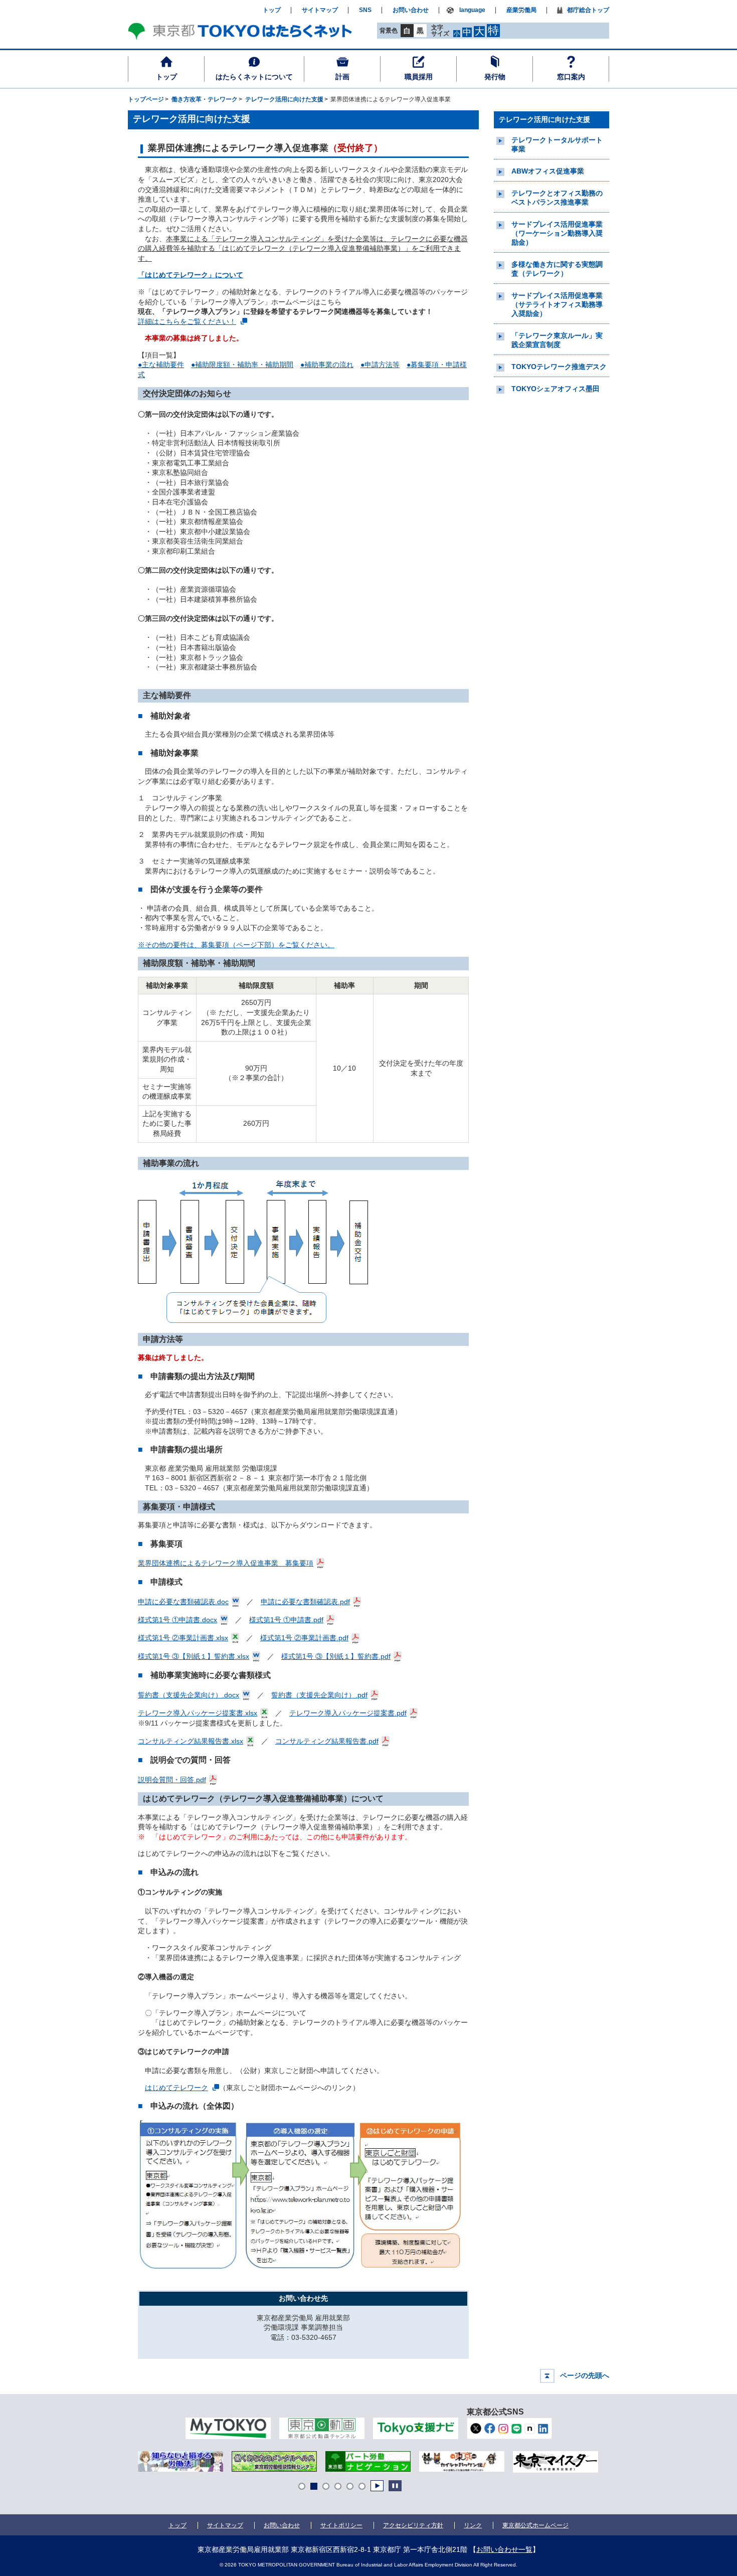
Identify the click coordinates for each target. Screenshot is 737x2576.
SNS (365, 10)
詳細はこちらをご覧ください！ (187, 321)
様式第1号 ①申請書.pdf (286, 1620)
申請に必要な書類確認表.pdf (305, 1602)
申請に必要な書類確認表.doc (183, 1602)
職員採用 (419, 77)
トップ (166, 77)
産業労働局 (521, 10)
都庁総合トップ (588, 10)
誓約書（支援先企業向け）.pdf (319, 1695)
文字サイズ (440, 30)
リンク (473, 2525)
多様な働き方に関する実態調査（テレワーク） (557, 269)
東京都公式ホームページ (535, 2525)
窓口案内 (571, 77)
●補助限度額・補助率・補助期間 (242, 365)
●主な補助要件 (161, 365)
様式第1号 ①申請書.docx (177, 1620)
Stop (395, 2486)
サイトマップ (320, 10)
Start (377, 2486)
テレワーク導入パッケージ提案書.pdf (348, 1713)
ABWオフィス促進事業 (548, 171)
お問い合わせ (411, 10)
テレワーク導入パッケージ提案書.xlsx (198, 1713)
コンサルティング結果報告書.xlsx (191, 1741)
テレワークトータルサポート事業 (557, 144)
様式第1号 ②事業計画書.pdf (304, 1638)
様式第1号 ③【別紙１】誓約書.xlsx (194, 1656)
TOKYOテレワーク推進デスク (559, 367)
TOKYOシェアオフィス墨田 (556, 389)
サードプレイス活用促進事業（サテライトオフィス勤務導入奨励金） (557, 304)
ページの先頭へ (585, 2375)
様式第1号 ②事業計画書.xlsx (183, 1638)
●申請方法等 (380, 365)
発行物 (495, 77)
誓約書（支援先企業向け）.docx (189, 1695)
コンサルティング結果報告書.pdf (327, 1741)
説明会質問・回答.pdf (172, 1780)
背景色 (389, 31)
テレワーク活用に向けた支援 (544, 119)
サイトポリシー (341, 2525)
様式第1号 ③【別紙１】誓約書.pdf (336, 1656)
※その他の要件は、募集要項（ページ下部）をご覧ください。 (236, 945)
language (472, 10)
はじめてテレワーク (176, 2088)
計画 (342, 77)
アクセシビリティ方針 (413, 2525)
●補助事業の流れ (327, 365)
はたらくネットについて (254, 77)
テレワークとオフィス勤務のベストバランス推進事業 (557, 198)
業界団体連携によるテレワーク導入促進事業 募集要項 (226, 1563)
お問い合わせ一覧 (504, 2549)
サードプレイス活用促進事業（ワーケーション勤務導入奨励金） (557, 233)
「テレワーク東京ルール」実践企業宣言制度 (557, 340)
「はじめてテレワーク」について (191, 275)
